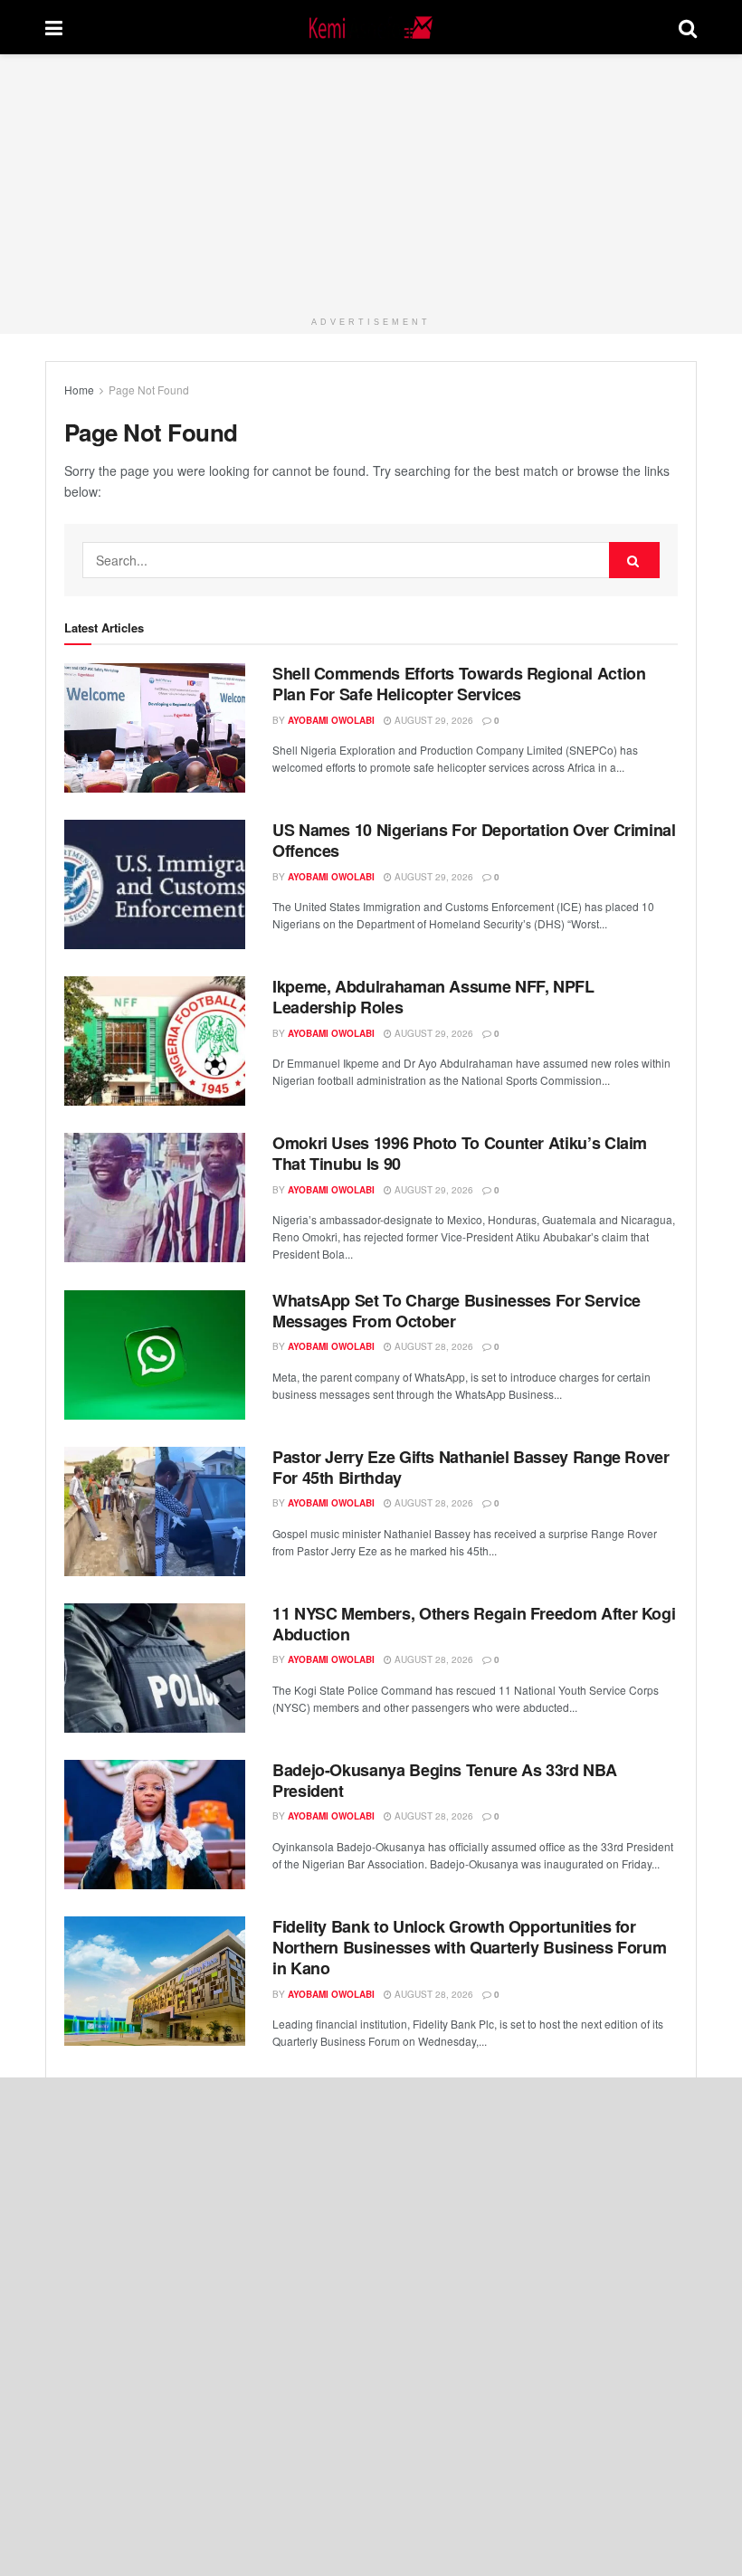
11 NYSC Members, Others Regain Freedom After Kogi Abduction (474, 1624)
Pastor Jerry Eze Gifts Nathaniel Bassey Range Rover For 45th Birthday (471, 1467)
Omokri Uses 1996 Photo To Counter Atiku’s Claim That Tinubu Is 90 (460, 1153)
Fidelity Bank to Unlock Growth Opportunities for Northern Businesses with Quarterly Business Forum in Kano (469, 1948)
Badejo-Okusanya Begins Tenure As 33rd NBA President (444, 1780)
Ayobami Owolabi (331, 720)
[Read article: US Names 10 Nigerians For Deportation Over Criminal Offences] (155, 884)
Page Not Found (149, 390)
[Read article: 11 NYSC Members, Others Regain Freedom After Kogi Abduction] (155, 1668)
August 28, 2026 (433, 1346)
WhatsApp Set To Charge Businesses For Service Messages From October (457, 1311)
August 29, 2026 (433, 720)
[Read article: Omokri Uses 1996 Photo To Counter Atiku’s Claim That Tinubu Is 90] (155, 1198)
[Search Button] (688, 27)
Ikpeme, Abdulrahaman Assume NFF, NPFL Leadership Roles (433, 997)
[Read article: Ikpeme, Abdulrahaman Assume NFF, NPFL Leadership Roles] (155, 1041)
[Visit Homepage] (371, 28)
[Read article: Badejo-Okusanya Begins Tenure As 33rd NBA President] (155, 1825)
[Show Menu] (54, 27)
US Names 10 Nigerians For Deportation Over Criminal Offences (474, 840)
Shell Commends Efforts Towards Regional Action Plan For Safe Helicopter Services (459, 684)
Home (79, 390)
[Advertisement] (371, 181)
